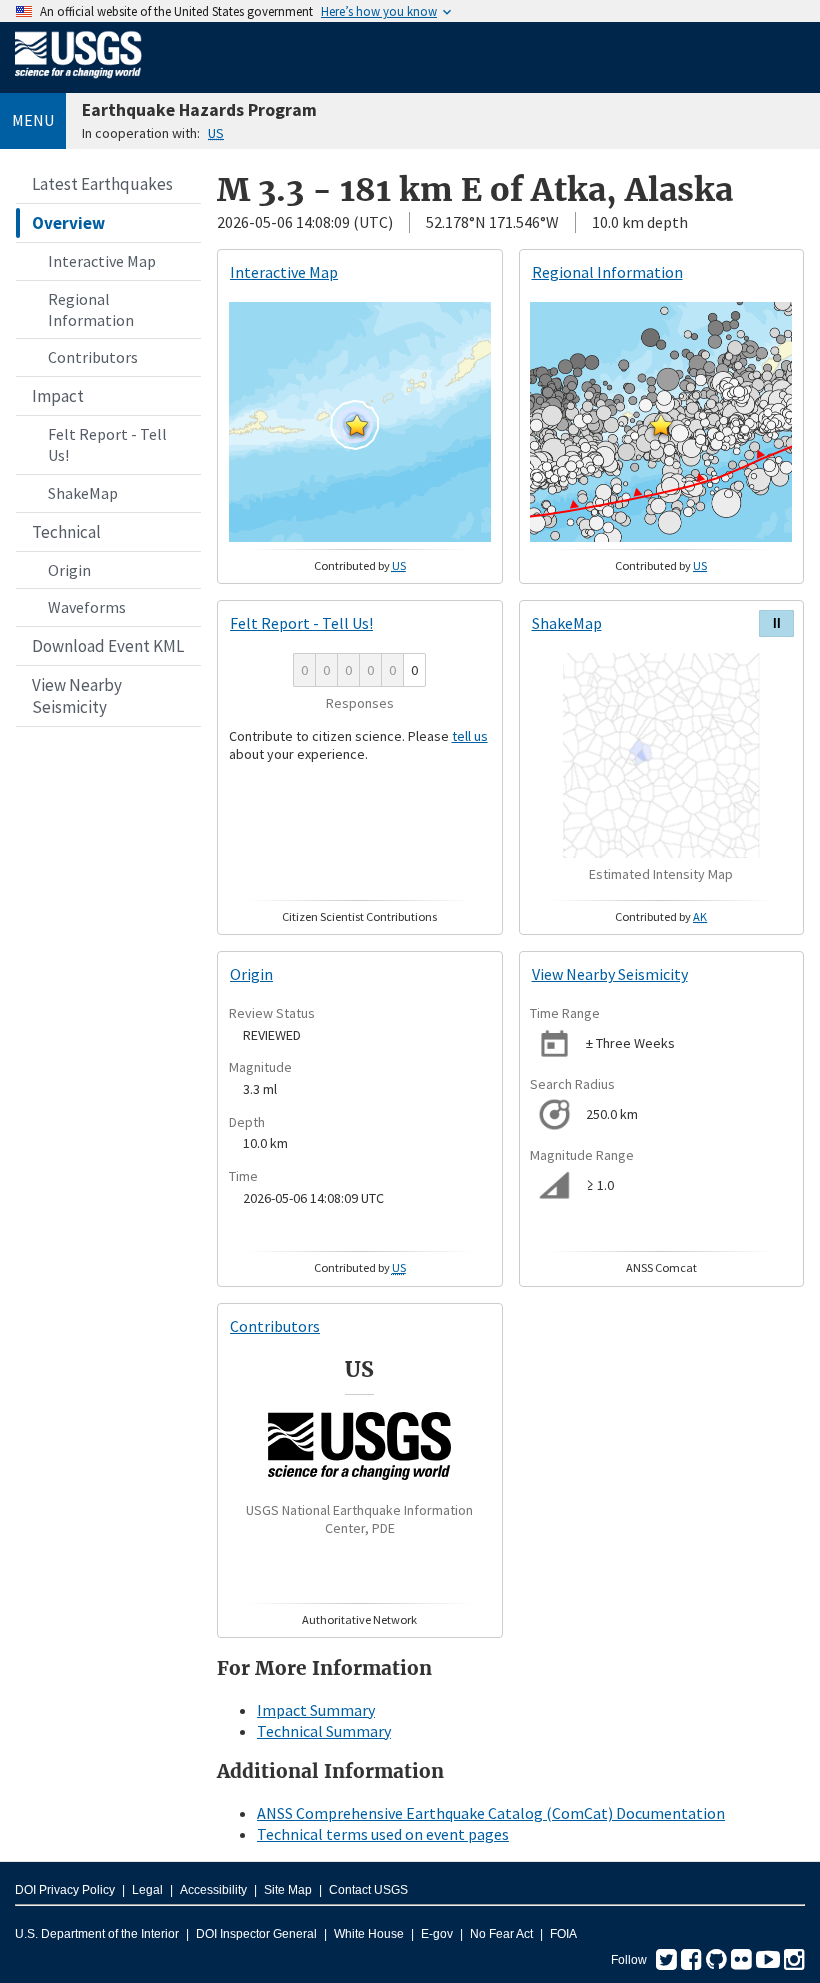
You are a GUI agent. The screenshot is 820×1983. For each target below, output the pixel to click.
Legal (147, 1890)
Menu (33, 120)
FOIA (563, 1934)
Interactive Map (102, 261)
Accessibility (213, 1890)
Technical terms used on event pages (383, 1834)
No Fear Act (501, 1934)
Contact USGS (368, 1890)
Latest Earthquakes (102, 184)
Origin (69, 570)
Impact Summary (316, 1710)
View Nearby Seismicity (77, 696)
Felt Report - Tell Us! (107, 444)
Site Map (288, 1890)
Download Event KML (108, 646)
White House (369, 1934)
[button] (357, 425)
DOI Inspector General (256, 1934)
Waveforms (87, 607)
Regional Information (91, 309)
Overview (68, 223)
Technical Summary (324, 1731)
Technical (66, 532)
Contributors (93, 357)
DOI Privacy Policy (65, 1890)
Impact (58, 396)
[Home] (78, 82)
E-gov (437, 1934)
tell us (470, 736)
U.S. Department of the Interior (97, 1934)
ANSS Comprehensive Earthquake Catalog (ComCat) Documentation (491, 1813)
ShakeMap (83, 493)
